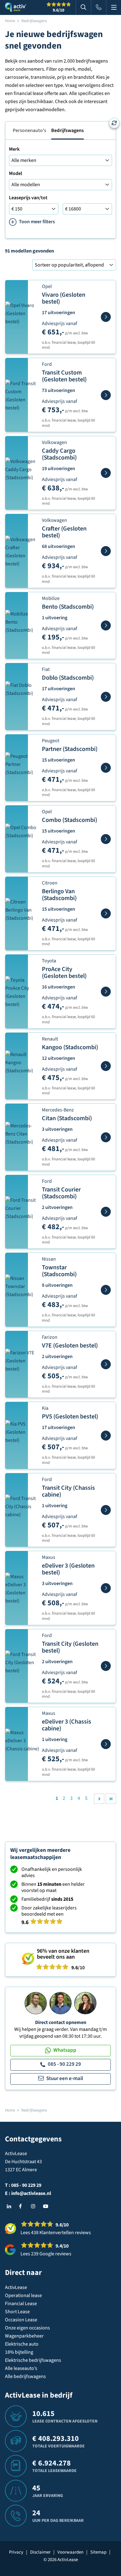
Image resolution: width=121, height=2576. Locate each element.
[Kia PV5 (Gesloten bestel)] (106, 1436)
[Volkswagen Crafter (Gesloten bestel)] (106, 551)
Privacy (16, 2552)
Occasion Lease (21, 2320)
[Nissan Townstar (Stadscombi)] (106, 1290)
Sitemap (98, 2552)
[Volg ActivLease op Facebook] (23, 2206)
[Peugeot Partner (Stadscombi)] (106, 768)
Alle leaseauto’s (21, 2368)
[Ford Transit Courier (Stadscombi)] (106, 1212)
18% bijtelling (19, 2352)
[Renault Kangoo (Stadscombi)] (106, 1066)
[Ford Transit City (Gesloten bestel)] (106, 1666)
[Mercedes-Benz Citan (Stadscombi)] (106, 1137)
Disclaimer (40, 2552)
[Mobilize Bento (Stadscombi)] (106, 625)
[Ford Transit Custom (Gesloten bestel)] (106, 395)
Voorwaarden (70, 2552)
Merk (14, 149)
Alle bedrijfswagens (25, 2376)
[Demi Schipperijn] (85, 2003)
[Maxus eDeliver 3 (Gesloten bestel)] (106, 1588)
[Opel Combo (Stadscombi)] (106, 839)
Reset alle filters (114, 123)
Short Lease (17, 2312)
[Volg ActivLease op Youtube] (47, 2206)
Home (10, 21)
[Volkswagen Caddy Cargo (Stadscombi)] (106, 473)
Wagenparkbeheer (24, 2336)
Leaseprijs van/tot (28, 198)
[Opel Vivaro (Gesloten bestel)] (106, 317)
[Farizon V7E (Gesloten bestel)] (106, 1364)
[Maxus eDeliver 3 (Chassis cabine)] (106, 1744)
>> (111, 1799)
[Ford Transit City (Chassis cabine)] (106, 1510)
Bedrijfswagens (67, 130)
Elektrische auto (22, 2344)
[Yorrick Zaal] (60, 2003)
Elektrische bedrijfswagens (33, 2360)
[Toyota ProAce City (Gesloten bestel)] (106, 992)
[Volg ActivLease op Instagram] (35, 2206)
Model (16, 173)
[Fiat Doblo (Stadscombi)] (106, 697)
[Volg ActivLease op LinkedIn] (11, 2206)
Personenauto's (29, 130)
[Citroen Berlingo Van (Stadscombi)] (106, 913)
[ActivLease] (16, 7)
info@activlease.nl (31, 2193)
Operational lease (23, 2295)
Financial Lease (21, 2304)
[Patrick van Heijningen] (36, 2003)
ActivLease (16, 2287)
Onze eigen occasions (27, 2328)
